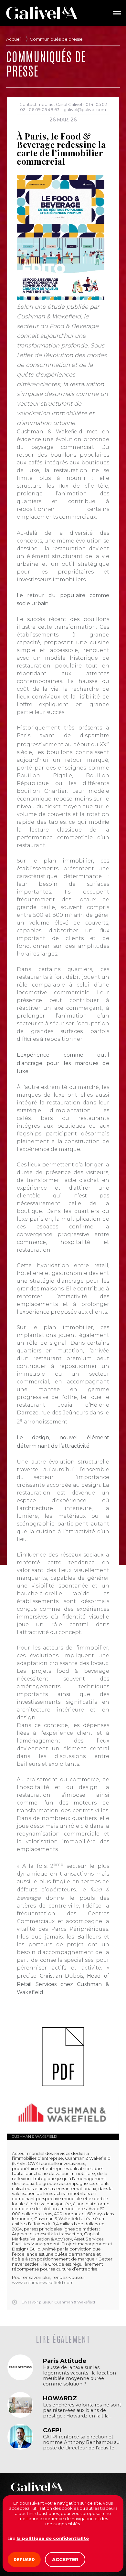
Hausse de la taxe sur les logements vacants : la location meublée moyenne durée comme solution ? (79, 2376)
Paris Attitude (65, 2361)
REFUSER (24, 2560)
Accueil (14, 39)
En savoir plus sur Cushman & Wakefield (58, 2302)
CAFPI (52, 2430)
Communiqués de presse (56, 39)
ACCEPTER (65, 2560)
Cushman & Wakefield (34, 2136)
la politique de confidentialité (53, 2538)
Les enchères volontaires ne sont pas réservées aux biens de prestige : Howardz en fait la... (82, 2410)
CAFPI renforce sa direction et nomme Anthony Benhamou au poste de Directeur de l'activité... (81, 2442)
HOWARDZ (60, 2398)
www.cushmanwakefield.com (43, 2282)
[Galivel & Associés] (42, 13)
